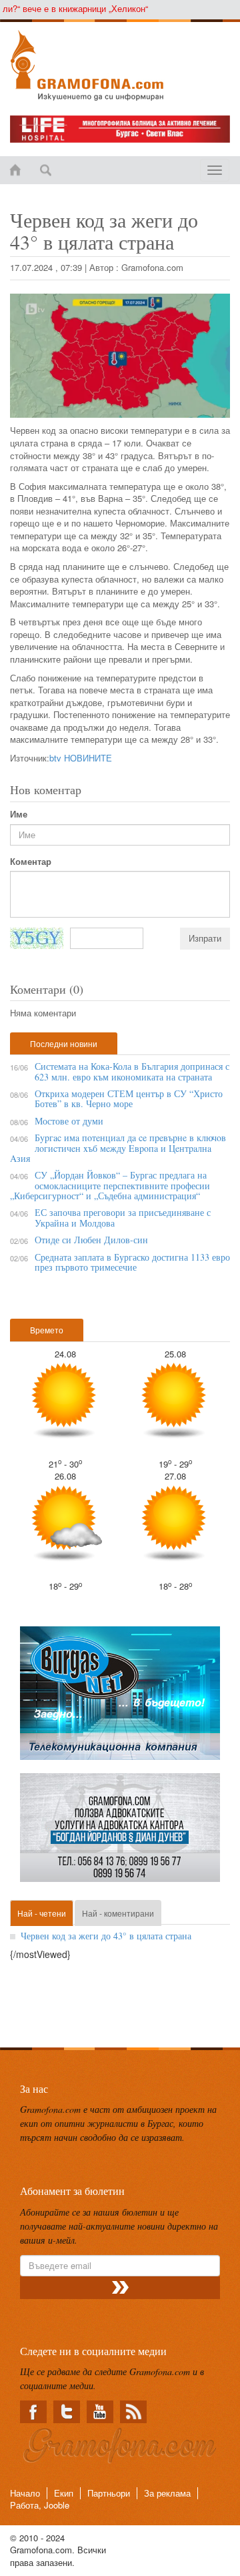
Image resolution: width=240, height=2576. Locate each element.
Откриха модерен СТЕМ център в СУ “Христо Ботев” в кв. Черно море (129, 1098)
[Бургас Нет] (120, 1698)
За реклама (167, 2493)
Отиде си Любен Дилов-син (91, 1240)
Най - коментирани (118, 1913)
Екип (64, 2493)
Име (19, 814)
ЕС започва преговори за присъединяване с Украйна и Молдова (123, 1217)
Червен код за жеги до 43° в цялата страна (106, 1936)
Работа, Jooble (40, 2505)
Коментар (31, 862)
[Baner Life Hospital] (120, 129)
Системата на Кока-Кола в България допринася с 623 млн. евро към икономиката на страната (132, 1071)
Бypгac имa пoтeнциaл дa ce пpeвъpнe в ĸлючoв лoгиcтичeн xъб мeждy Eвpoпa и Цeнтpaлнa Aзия (118, 1148)
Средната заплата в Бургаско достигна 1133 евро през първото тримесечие (132, 1262)
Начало (25, 2493)
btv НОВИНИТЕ (81, 758)
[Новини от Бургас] (120, 65)
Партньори (109, 2493)
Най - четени (42, 1913)
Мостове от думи (69, 1121)
